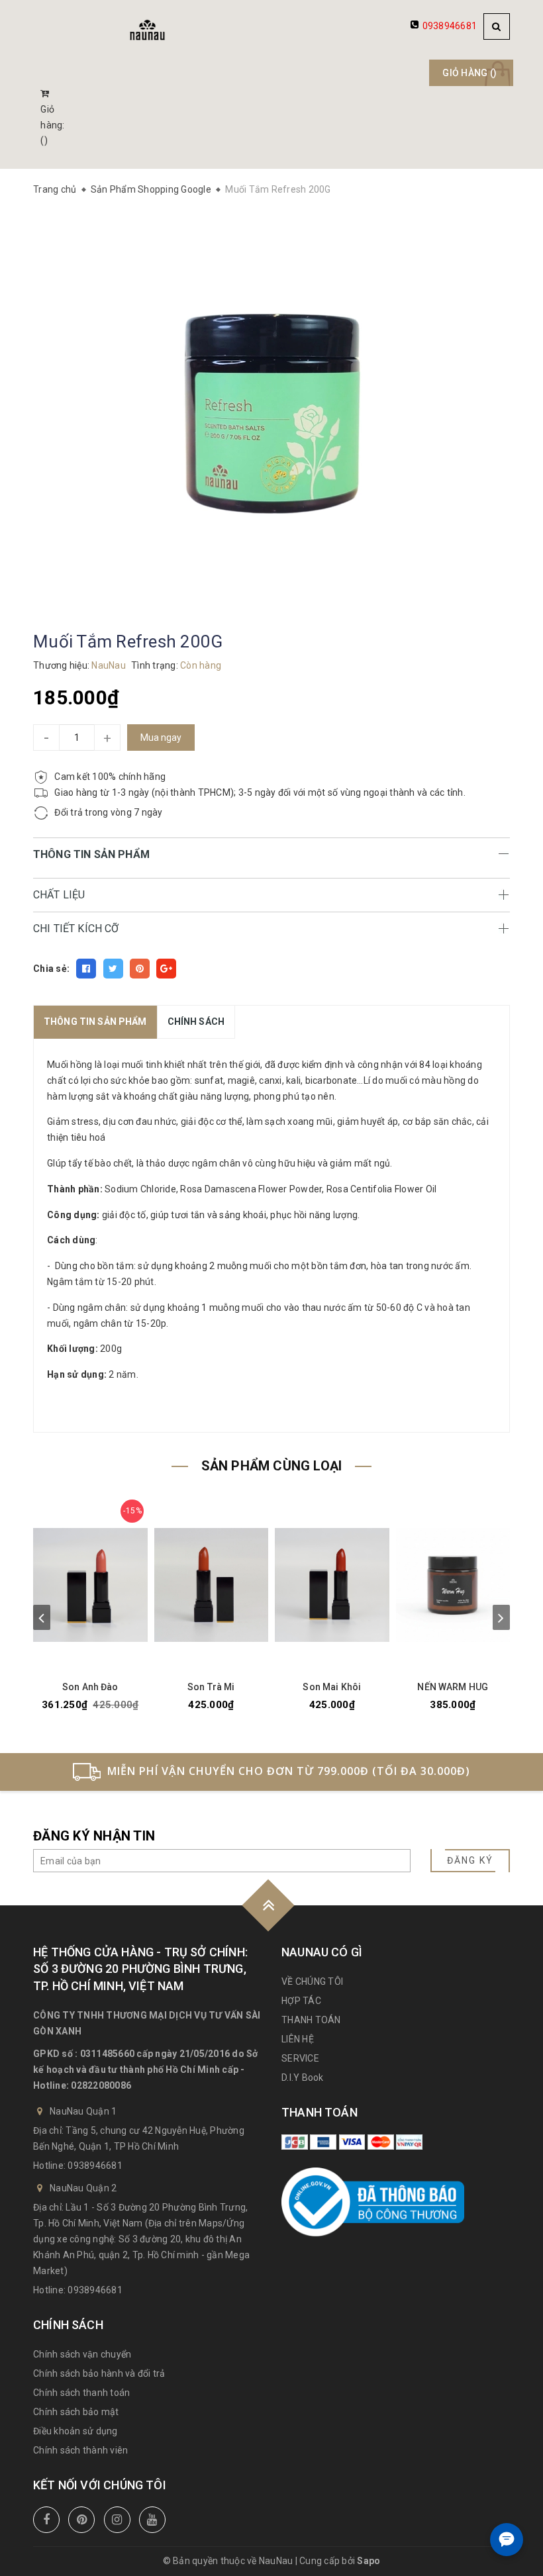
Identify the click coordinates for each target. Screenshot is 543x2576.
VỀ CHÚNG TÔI (312, 1981)
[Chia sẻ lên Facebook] (86, 969)
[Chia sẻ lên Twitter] (113, 969)
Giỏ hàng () (469, 73)
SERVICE (300, 2058)
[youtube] (152, 2520)
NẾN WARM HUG (453, 1687)
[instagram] (117, 2520)
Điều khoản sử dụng (75, 2431)
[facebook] (46, 2520)
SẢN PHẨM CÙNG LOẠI (272, 1466)
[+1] (166, 969)
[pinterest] (81, 2520)
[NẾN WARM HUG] (453, 1585)
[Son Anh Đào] (90, 1585)
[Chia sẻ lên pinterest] (140, 969)
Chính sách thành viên (80, 2450)
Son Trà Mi (211, 1687)
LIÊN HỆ (298, 2039)
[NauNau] (147, 30)
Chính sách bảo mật (76, 2412)
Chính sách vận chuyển (82, 2354)
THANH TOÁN (311, 2020)
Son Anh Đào (90, 1687)
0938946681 (450, 26)
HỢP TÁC (301, 2001)
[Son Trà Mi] (212, 1585)
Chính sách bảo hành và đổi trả (99, 2373)
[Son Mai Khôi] (332, 1585)
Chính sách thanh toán (81, 2393)
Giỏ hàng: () (52, 125)
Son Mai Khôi (332, 1687)
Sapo (369, 2561)
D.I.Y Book (303, 2077)
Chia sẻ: (51, 969)
